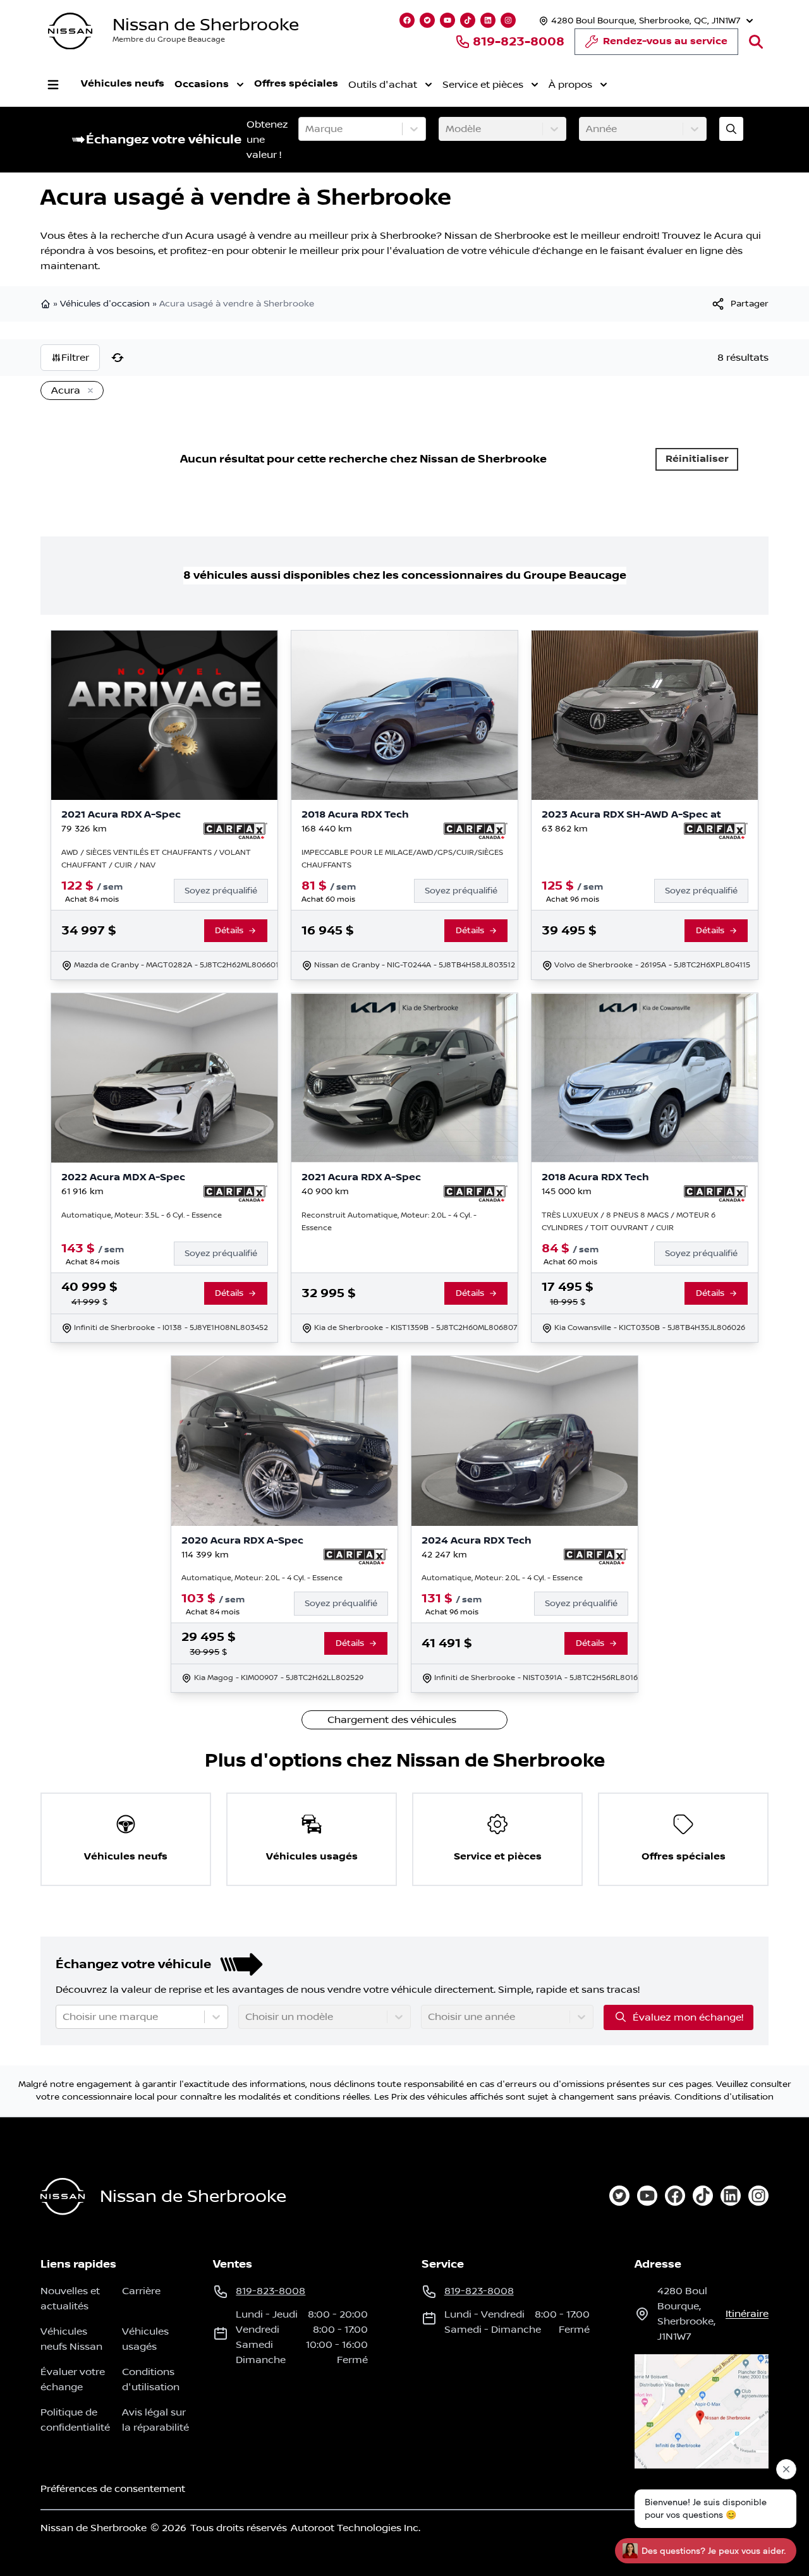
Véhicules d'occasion (105, 304)
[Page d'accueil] (47, 304)
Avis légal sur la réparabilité (155, 2420)
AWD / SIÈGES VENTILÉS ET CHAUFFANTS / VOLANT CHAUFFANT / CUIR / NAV (156, 859)
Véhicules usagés (145, 2339)
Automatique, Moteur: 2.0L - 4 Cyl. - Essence (262, 1578)
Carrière (141, 2291)
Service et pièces (483, 85)
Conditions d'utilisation (724, 2097)
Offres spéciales (296, 84)
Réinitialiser (697, 459)
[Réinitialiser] (118, 358)
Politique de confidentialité (75, 2420)
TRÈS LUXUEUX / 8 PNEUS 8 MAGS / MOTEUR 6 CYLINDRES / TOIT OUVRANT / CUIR (629, 1222)
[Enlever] (88, 391)
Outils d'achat (383, 85)
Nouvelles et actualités (70, 2299)
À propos (570, 85)
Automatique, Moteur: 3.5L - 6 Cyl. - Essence (142, 1215)
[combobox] (307, 129)
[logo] (70, 31)
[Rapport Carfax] (235, 831)
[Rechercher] (756, 42)
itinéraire (747, 2314)
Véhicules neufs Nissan (71, 2339)
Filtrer (75, 358)
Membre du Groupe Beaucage (169, 39)
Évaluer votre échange (73, 2379)
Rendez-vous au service (665, 41)
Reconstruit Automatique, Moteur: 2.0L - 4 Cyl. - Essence (389, 1222)
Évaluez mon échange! (688, 2017)
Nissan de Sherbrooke (206, 25)
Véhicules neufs (123, 84)
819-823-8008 (519, 42)
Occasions (202, 84)
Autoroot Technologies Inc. (356, 2528)
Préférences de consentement (113, 2489)
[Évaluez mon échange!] (731, 129)
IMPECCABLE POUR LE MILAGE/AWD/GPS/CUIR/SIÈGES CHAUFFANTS (402, 859)
